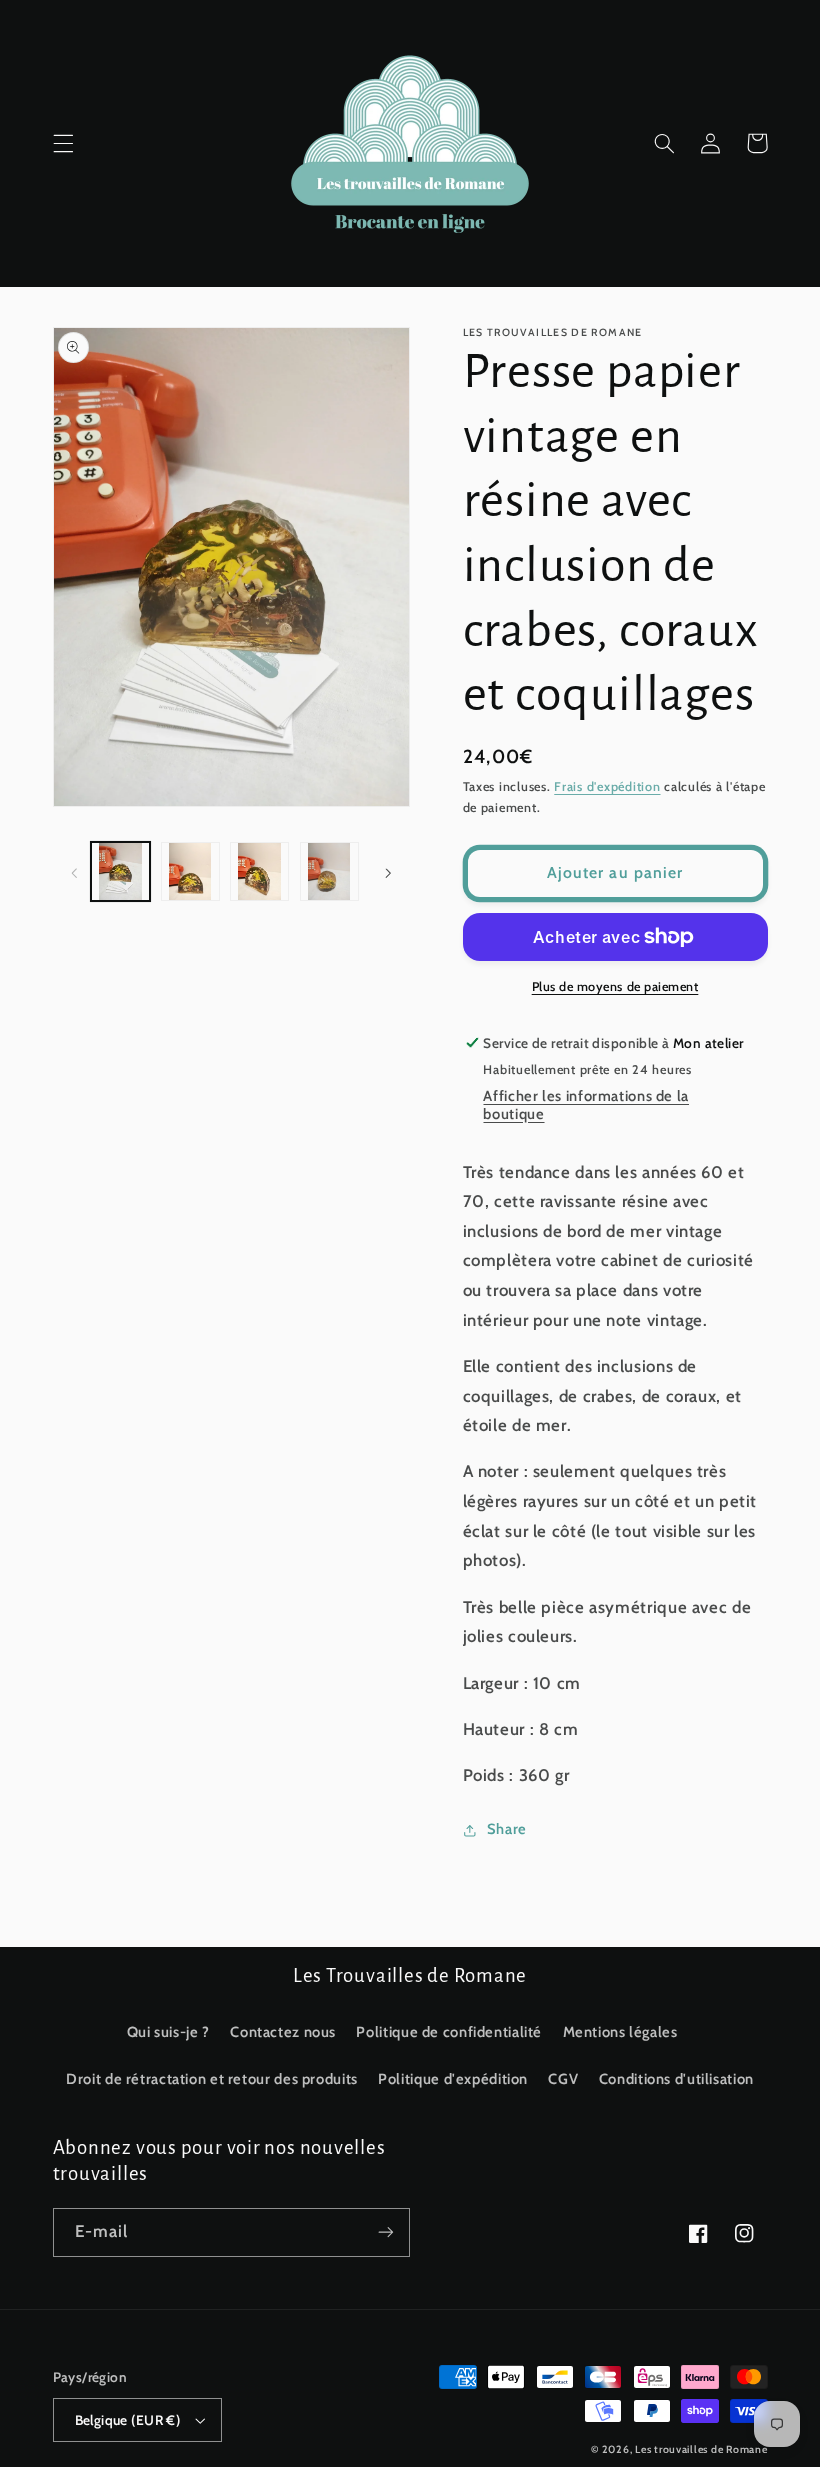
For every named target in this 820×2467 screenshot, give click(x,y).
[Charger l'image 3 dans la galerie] (259, 871)
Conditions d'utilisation (676, 2079)
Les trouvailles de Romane (701, 2449)
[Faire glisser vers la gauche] (75, 871)
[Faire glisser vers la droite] (388, 871)
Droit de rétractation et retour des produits (212, 2079)
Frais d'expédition (607, 786)
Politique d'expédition (453, 2079)
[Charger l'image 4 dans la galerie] (329, 871)
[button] (63, 143)
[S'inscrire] (386, 2232)
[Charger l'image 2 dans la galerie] (190, 871)
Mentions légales (620, 2032)
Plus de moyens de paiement (615, 986)
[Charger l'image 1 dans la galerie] (120, 871)
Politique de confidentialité (449, 2032)
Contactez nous (283, 2032)
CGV (563, 2079)
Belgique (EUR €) (128, 2420)
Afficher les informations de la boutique (586, 1105)
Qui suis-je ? (168, 2032)
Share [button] (507, 1829)
